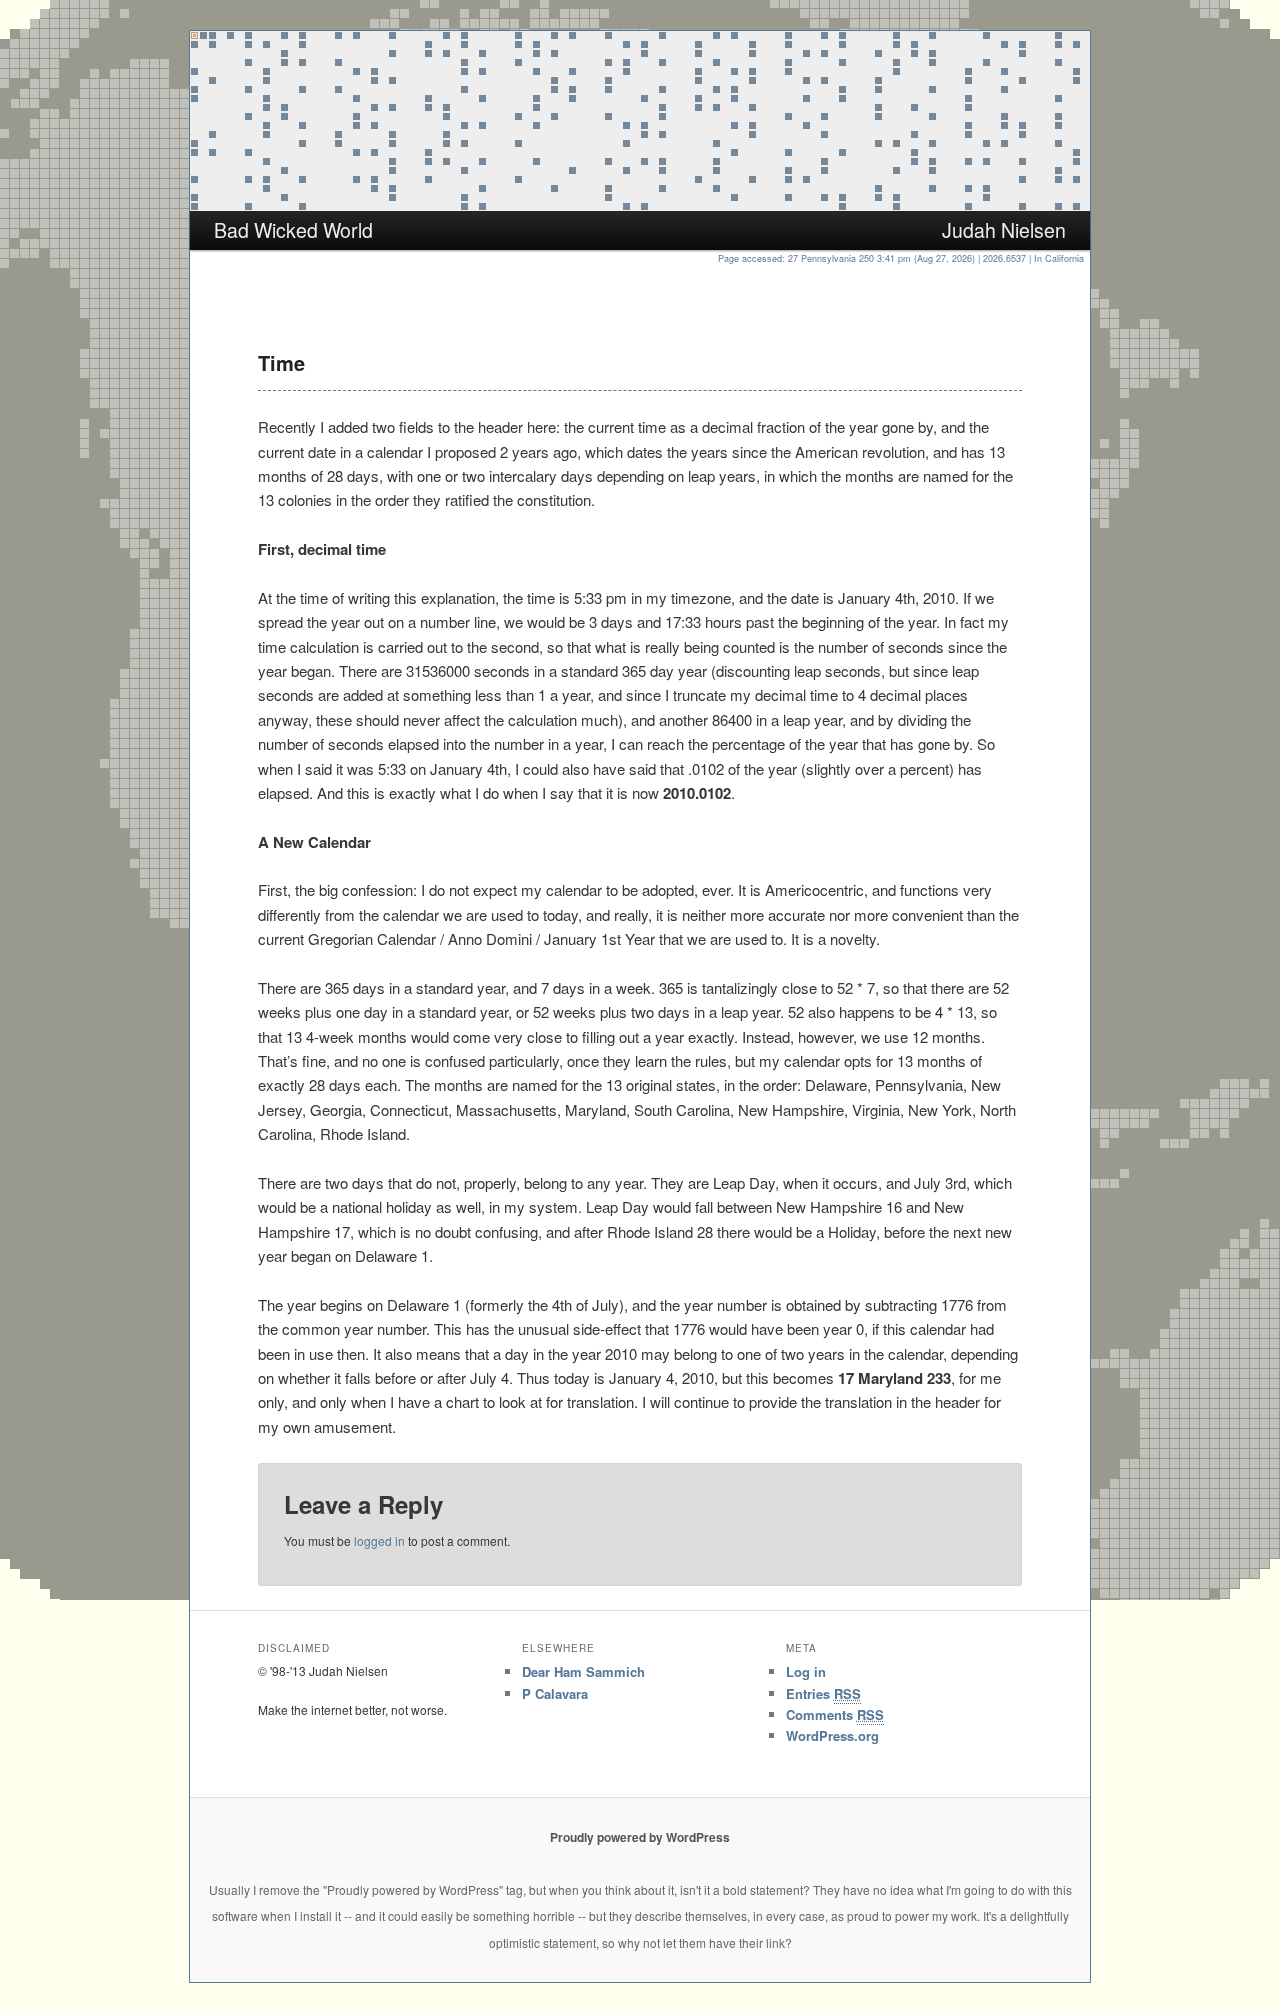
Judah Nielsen (1004, 230)
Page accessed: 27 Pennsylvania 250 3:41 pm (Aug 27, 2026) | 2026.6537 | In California (904, 258)
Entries (823, 1693)
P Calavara (555, 1693)
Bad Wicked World (293, 230)
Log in (806, 1671)
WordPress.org (832, 1735)
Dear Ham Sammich (583, 1671)
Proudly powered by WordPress (640, 1837)
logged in (379, 1540)
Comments (835, 1714)
